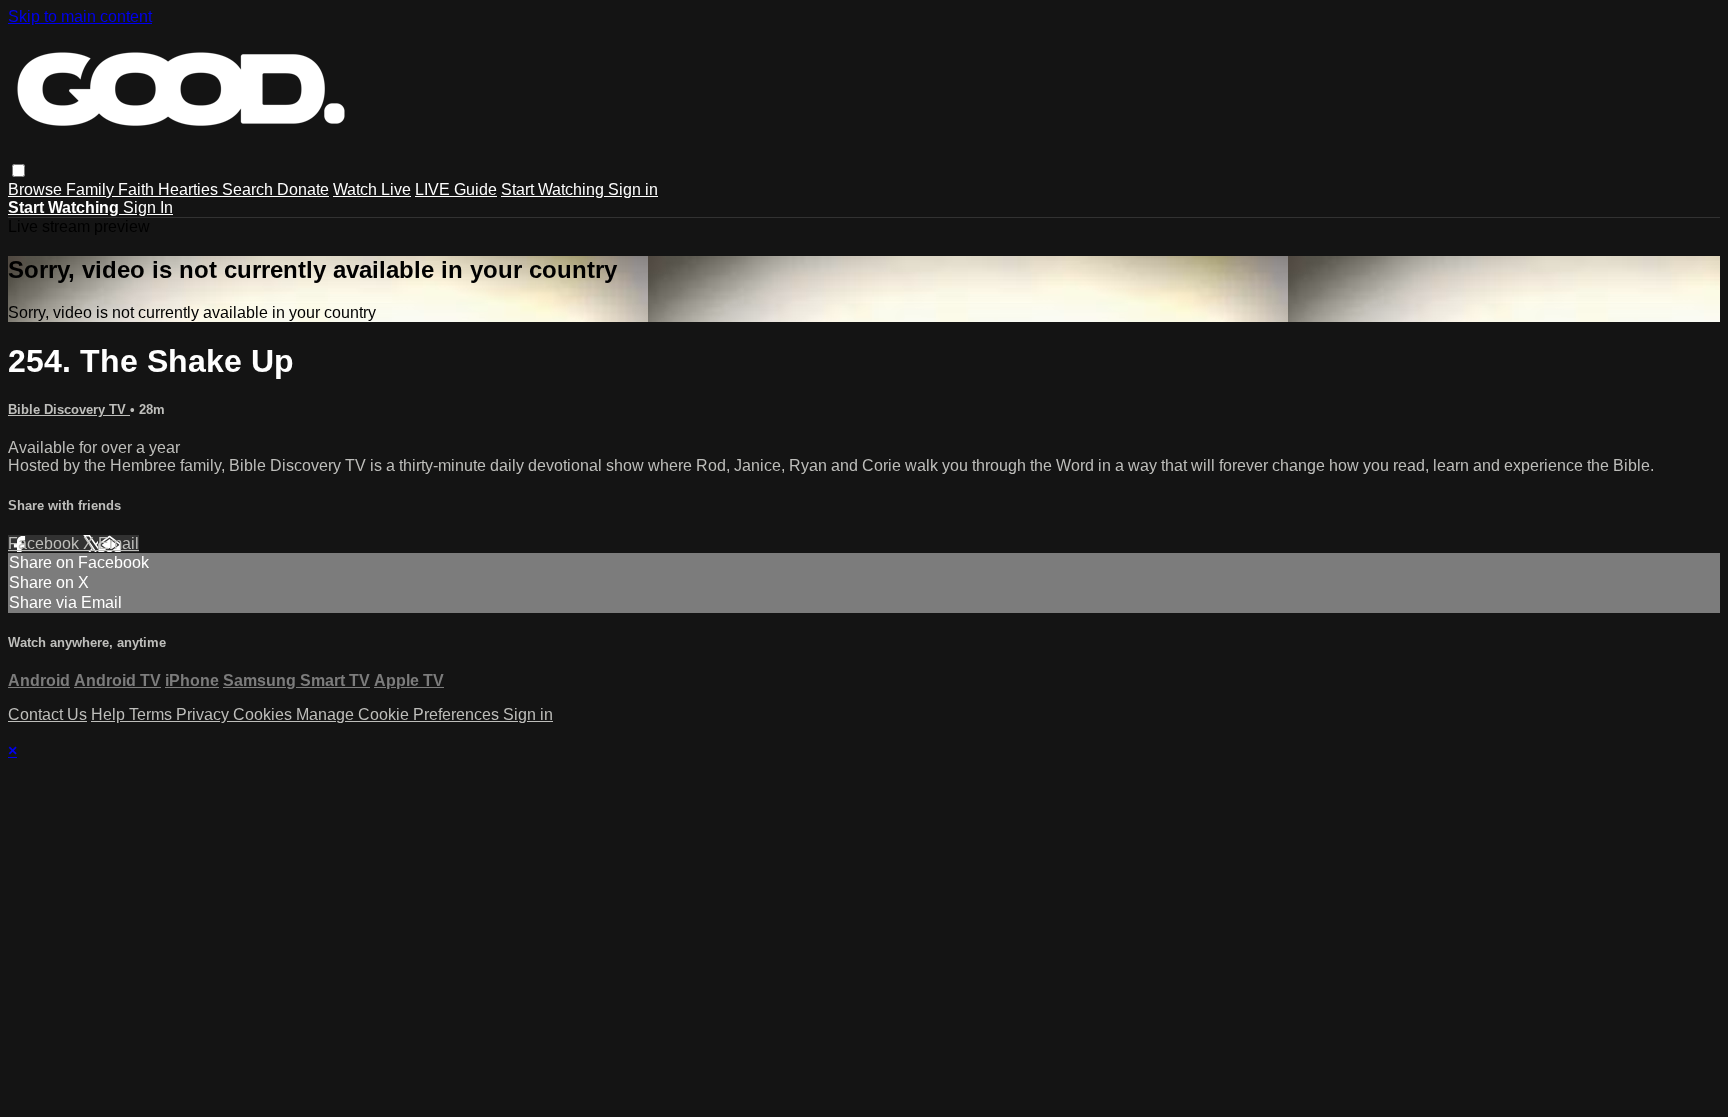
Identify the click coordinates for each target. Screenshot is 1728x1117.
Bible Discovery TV (69, 409)
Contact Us (47, 714)
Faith (138, 189)
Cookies (264, 714)
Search (249, 189)
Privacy (204, 714)
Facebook (45, 543)
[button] (18, 170)
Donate (303, 189)
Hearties (190, 189)
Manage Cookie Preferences (399, 714)
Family (92, 189)
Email (118, 543)
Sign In (148, 207)
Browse (37, 189)
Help (110, 714)
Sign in (633, 189)
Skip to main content (80, 16)
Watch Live (372, 189)
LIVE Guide (456, 189)
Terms (152, 714)
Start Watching (554, 189)
